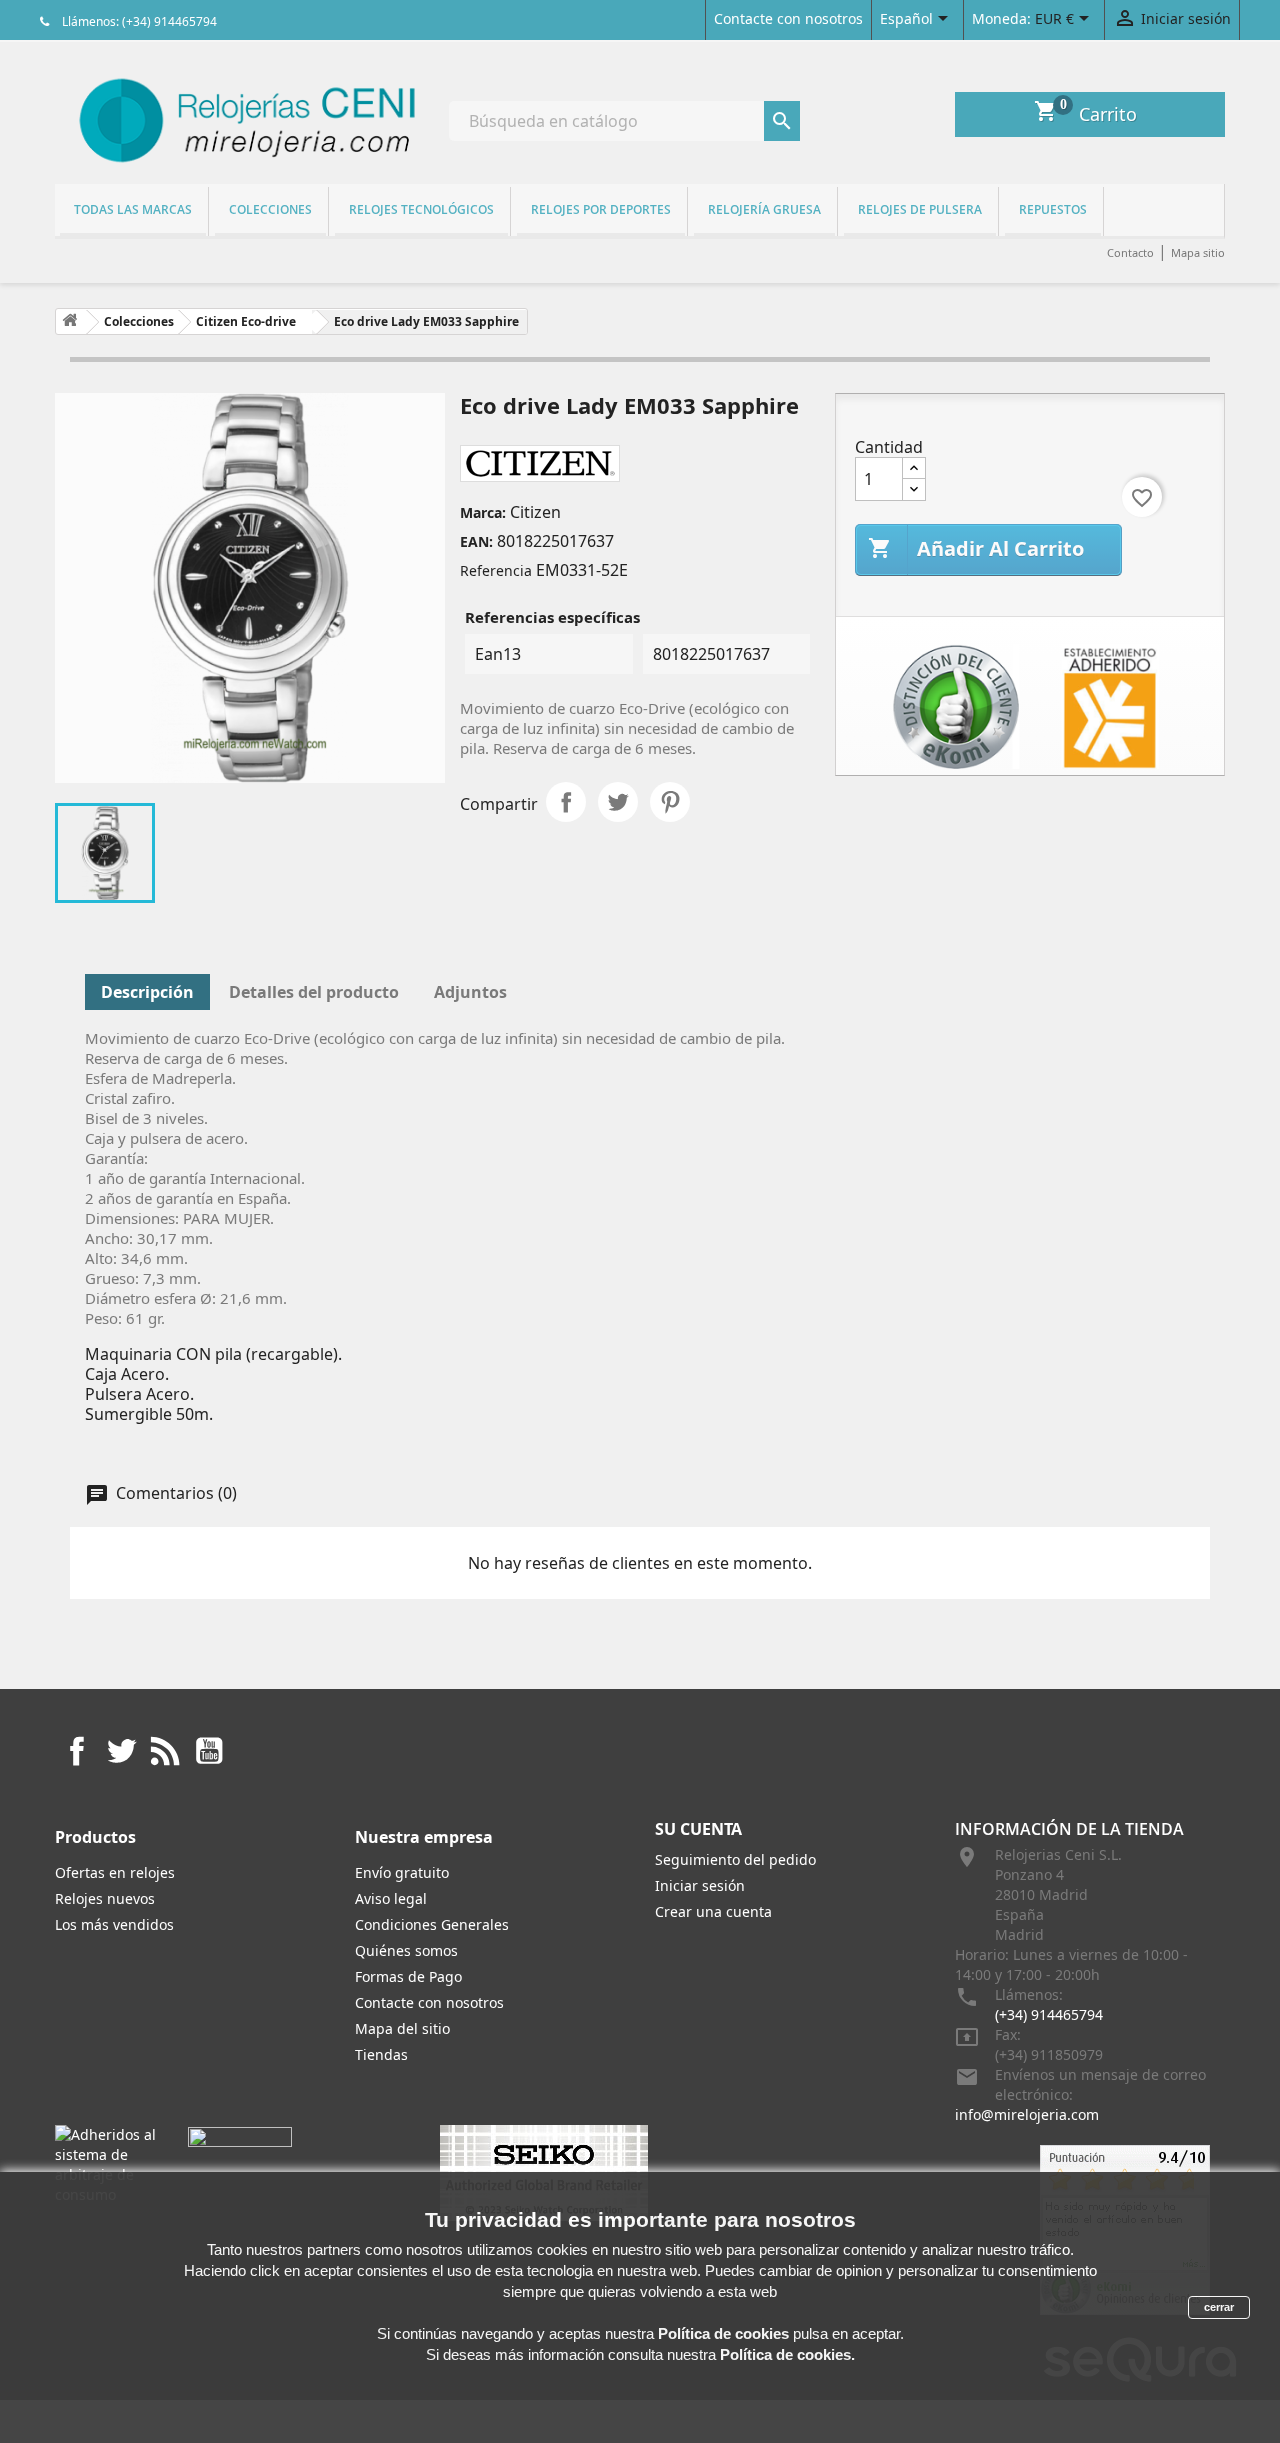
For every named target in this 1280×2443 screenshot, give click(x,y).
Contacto (1130, 252)
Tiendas (381, 2054)
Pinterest (670, 802)
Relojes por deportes (601, 209)
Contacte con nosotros (788, 18)
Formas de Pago (408, 1976)
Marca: (483, 512)
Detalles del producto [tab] (314, 992)
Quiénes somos (406, 1950)
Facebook (77, 1751)
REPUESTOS (1053, 209)
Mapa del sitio (402, 2028)
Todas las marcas (133, 209)
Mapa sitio (1198, 252)
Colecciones (270, 209)
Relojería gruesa (764, 209)
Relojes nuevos (105, 1898)
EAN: (476, 541)
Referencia (496, 570)
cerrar (1219, 2307)
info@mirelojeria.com (1027, 2114)
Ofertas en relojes (115, 1872)
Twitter (121, 1751)
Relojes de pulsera (920, 209)
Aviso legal (391, 1898)
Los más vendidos (114, 1924)
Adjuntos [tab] (470, 992)
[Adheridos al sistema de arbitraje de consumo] (106, 2163)
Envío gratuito (402, 1872)
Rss (165, 1751)
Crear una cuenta (713, 1911)
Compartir (566, 802)
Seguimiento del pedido (735, 1859)
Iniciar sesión (700, 1885)
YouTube (209, 1751)
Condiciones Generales (432, 1924)
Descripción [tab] (147, 992)
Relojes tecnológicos (421, 209)
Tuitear (618, 802)
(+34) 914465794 (1049, 2014)
